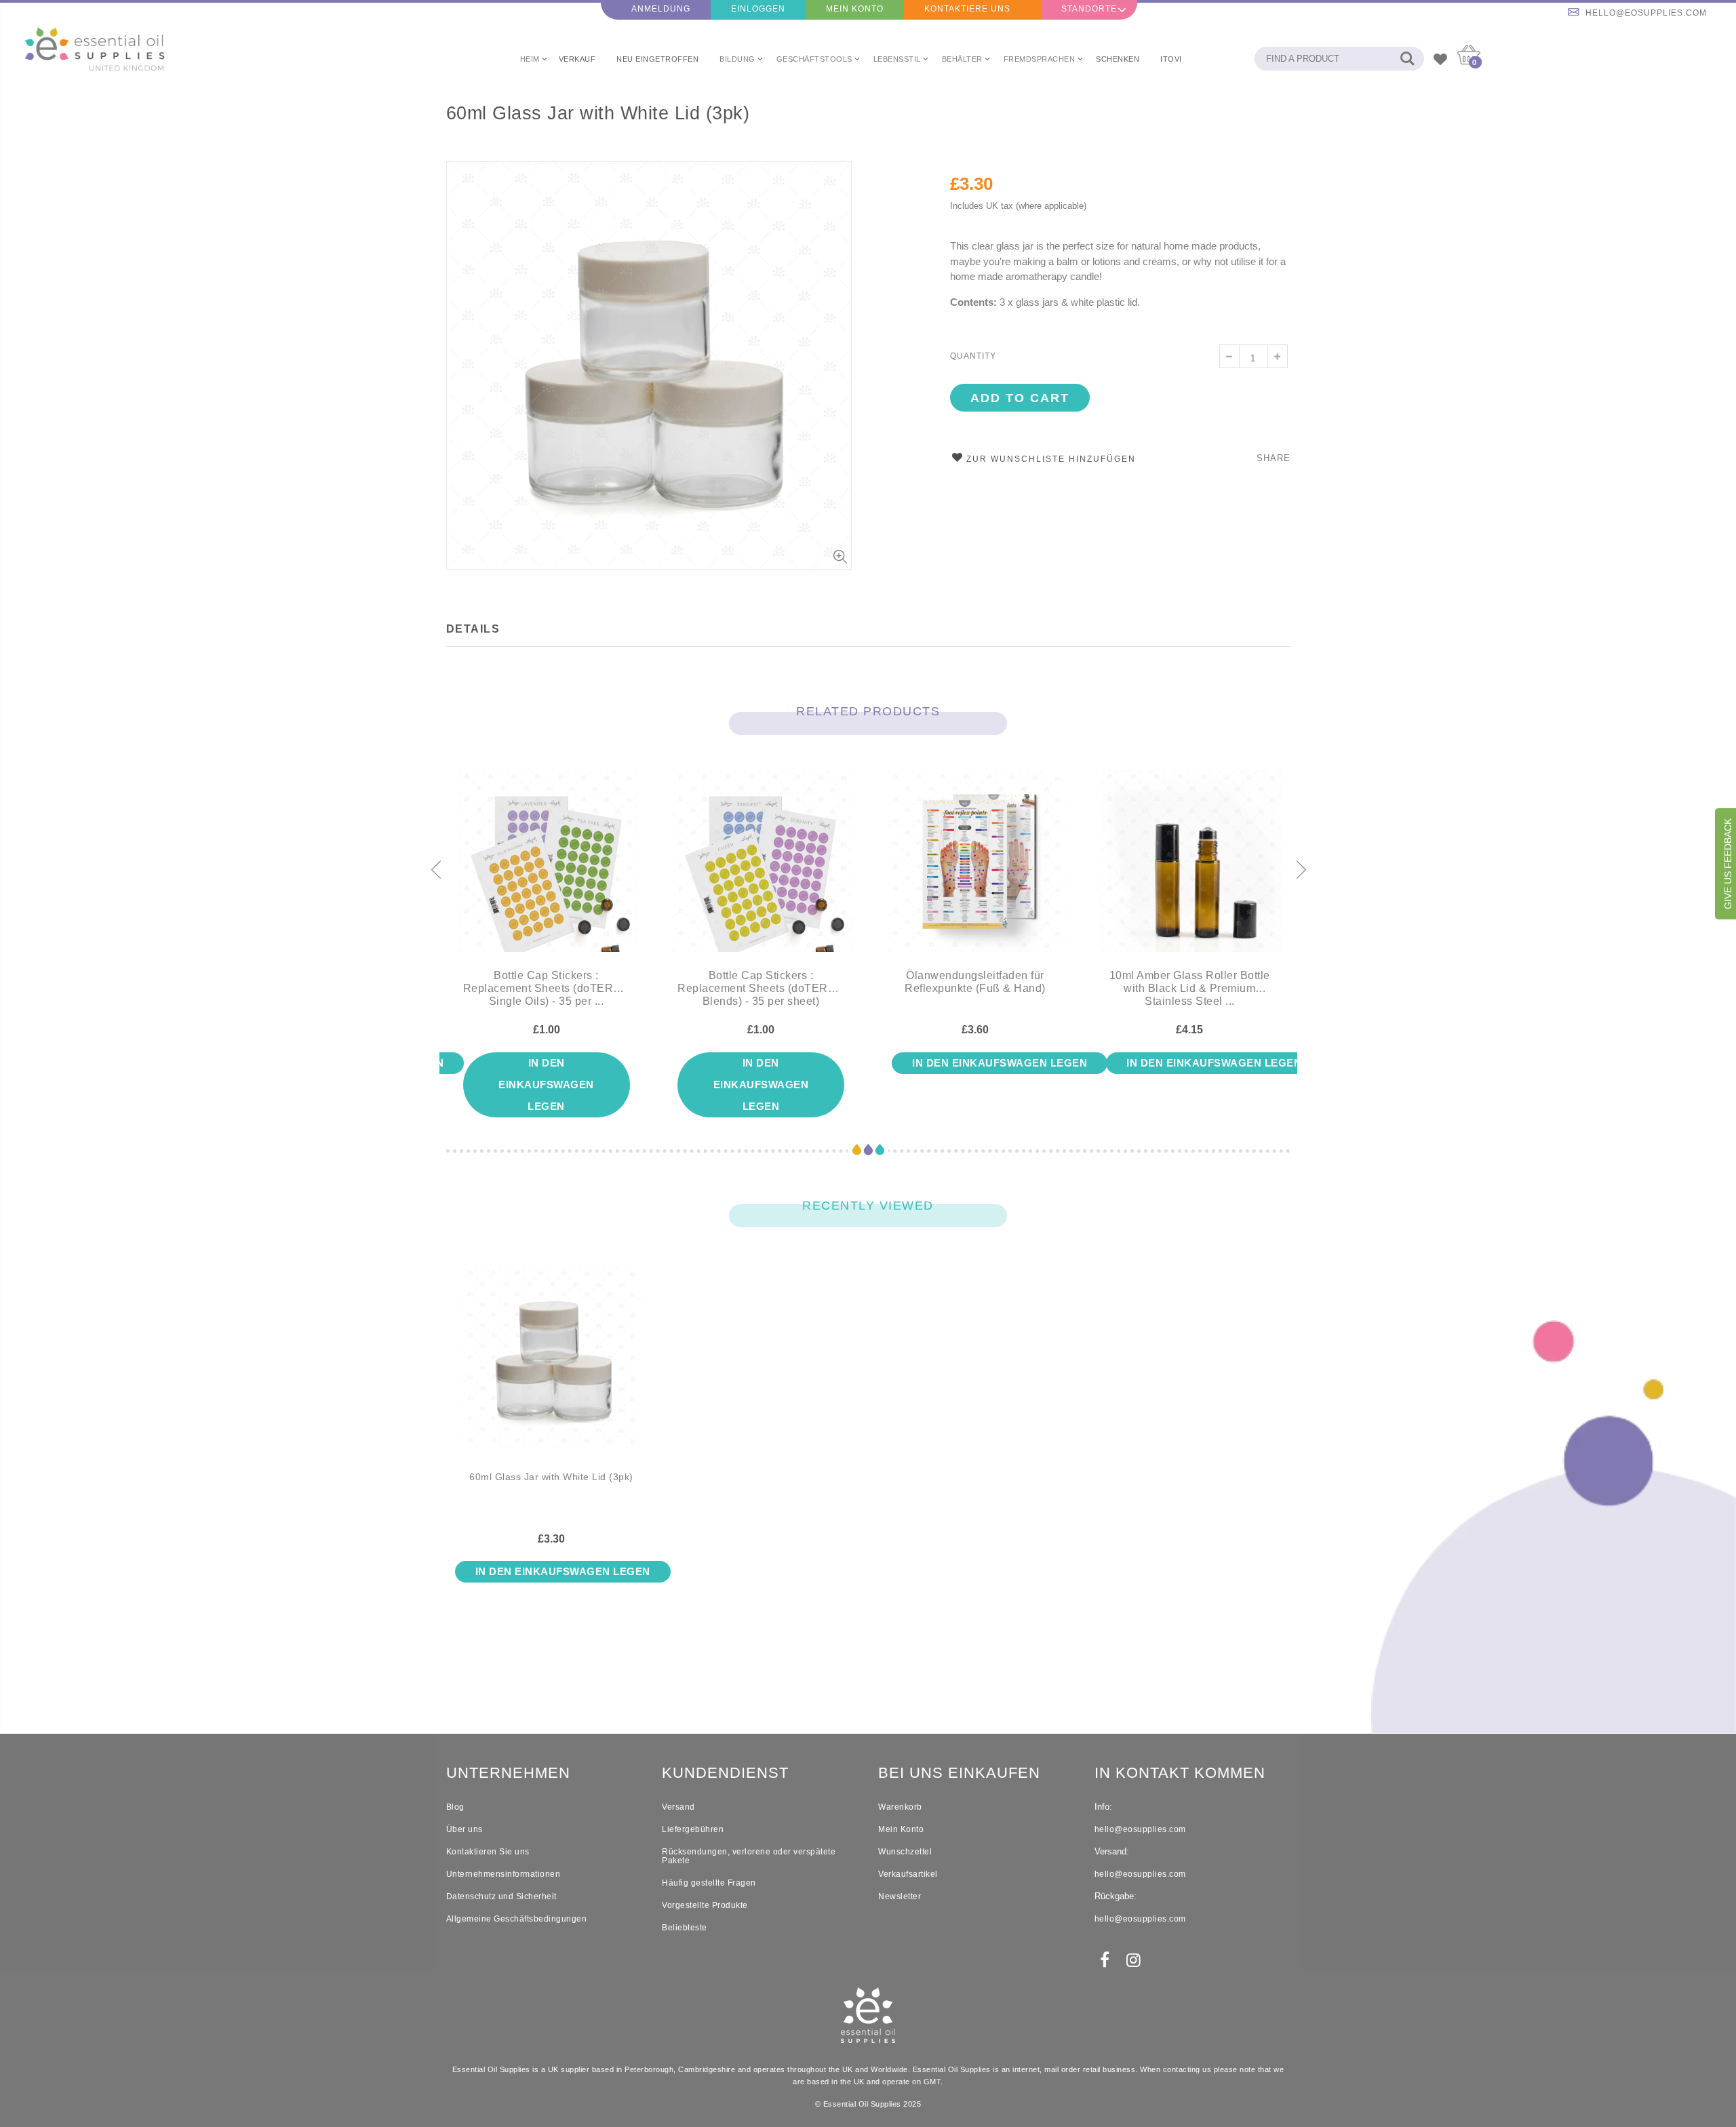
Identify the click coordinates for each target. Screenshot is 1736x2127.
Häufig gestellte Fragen (709, 1883)
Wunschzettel (905, 1852)
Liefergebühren (693, 1829)
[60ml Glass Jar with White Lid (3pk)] (552, 1368)
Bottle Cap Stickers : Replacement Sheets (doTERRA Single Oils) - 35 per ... (547, 988)
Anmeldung (661, 9)
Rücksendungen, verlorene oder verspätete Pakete (749, 1856)
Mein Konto (855, 9)
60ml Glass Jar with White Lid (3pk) (598, 113)
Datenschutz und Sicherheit (501, 1896)
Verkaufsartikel (908, 1874)
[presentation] (435, 871)
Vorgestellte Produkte (705, 1905)
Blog (455, 1807)
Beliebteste (685, 1928)
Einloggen (758, 9)
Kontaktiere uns (967, 9)
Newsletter (900, 1896)
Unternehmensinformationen (504, 1874)
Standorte (1089, 9)
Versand (678, 1807)
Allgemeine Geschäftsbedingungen (517, 1919)
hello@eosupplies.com (1646, 13)
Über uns (465, 1829)
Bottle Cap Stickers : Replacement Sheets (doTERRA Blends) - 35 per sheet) (761, 988)
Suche (1407, 59)
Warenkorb (900, 1807)
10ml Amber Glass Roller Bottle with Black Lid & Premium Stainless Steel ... (1190, 988)
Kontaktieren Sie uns (488, 1852)
